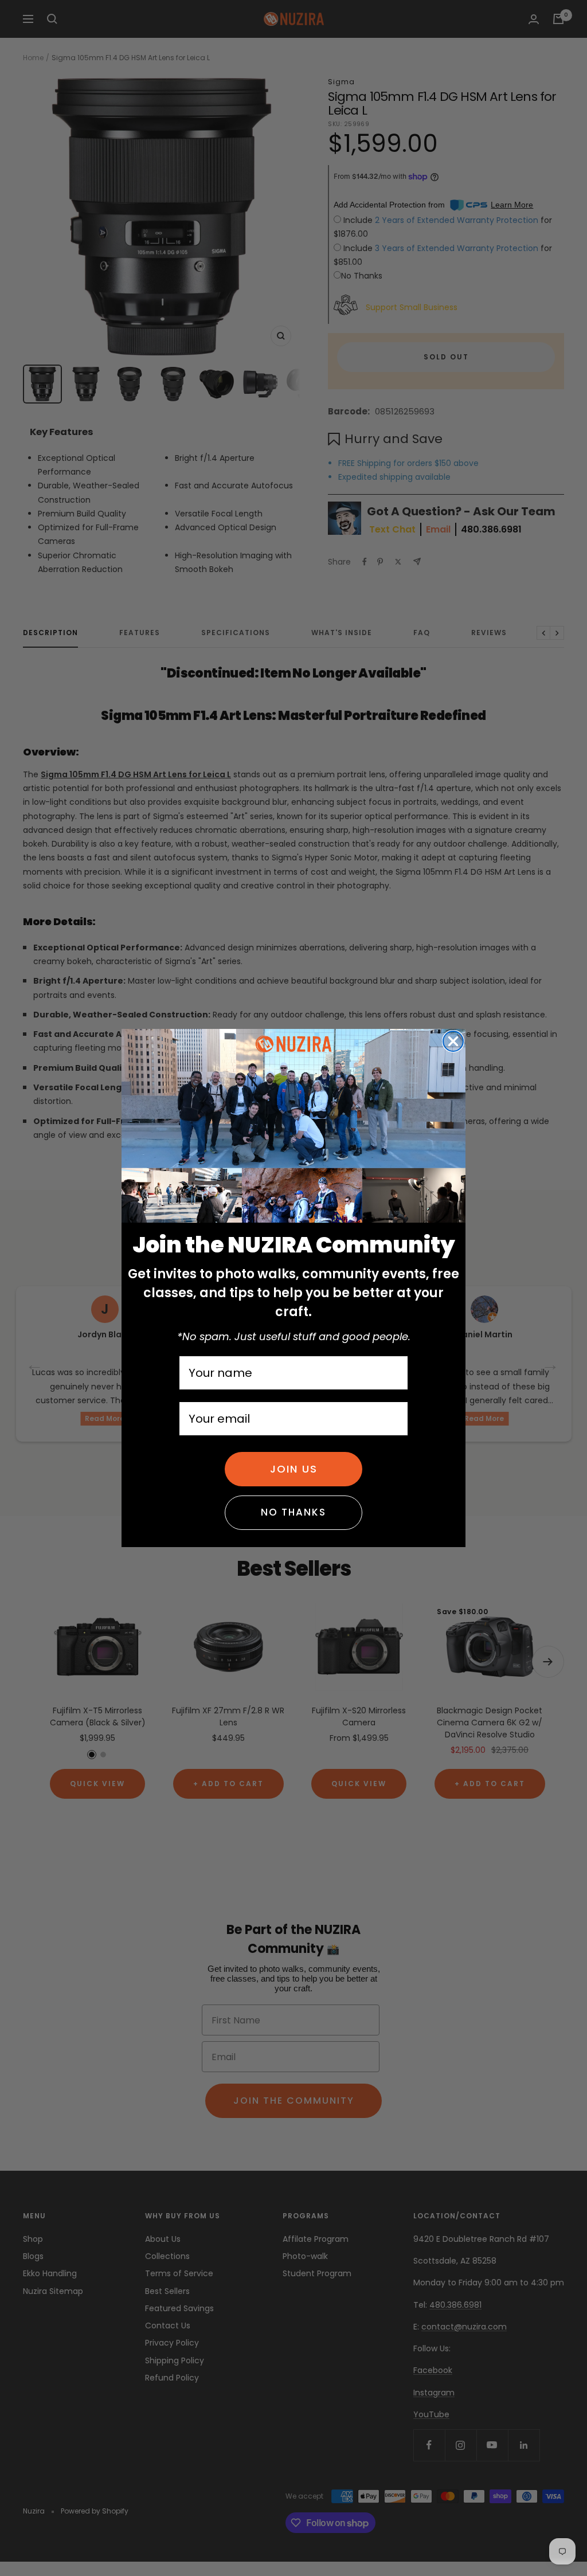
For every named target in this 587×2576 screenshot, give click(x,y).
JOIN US (294, 1469)
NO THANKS (293, 1512)
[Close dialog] (453, 1041)
